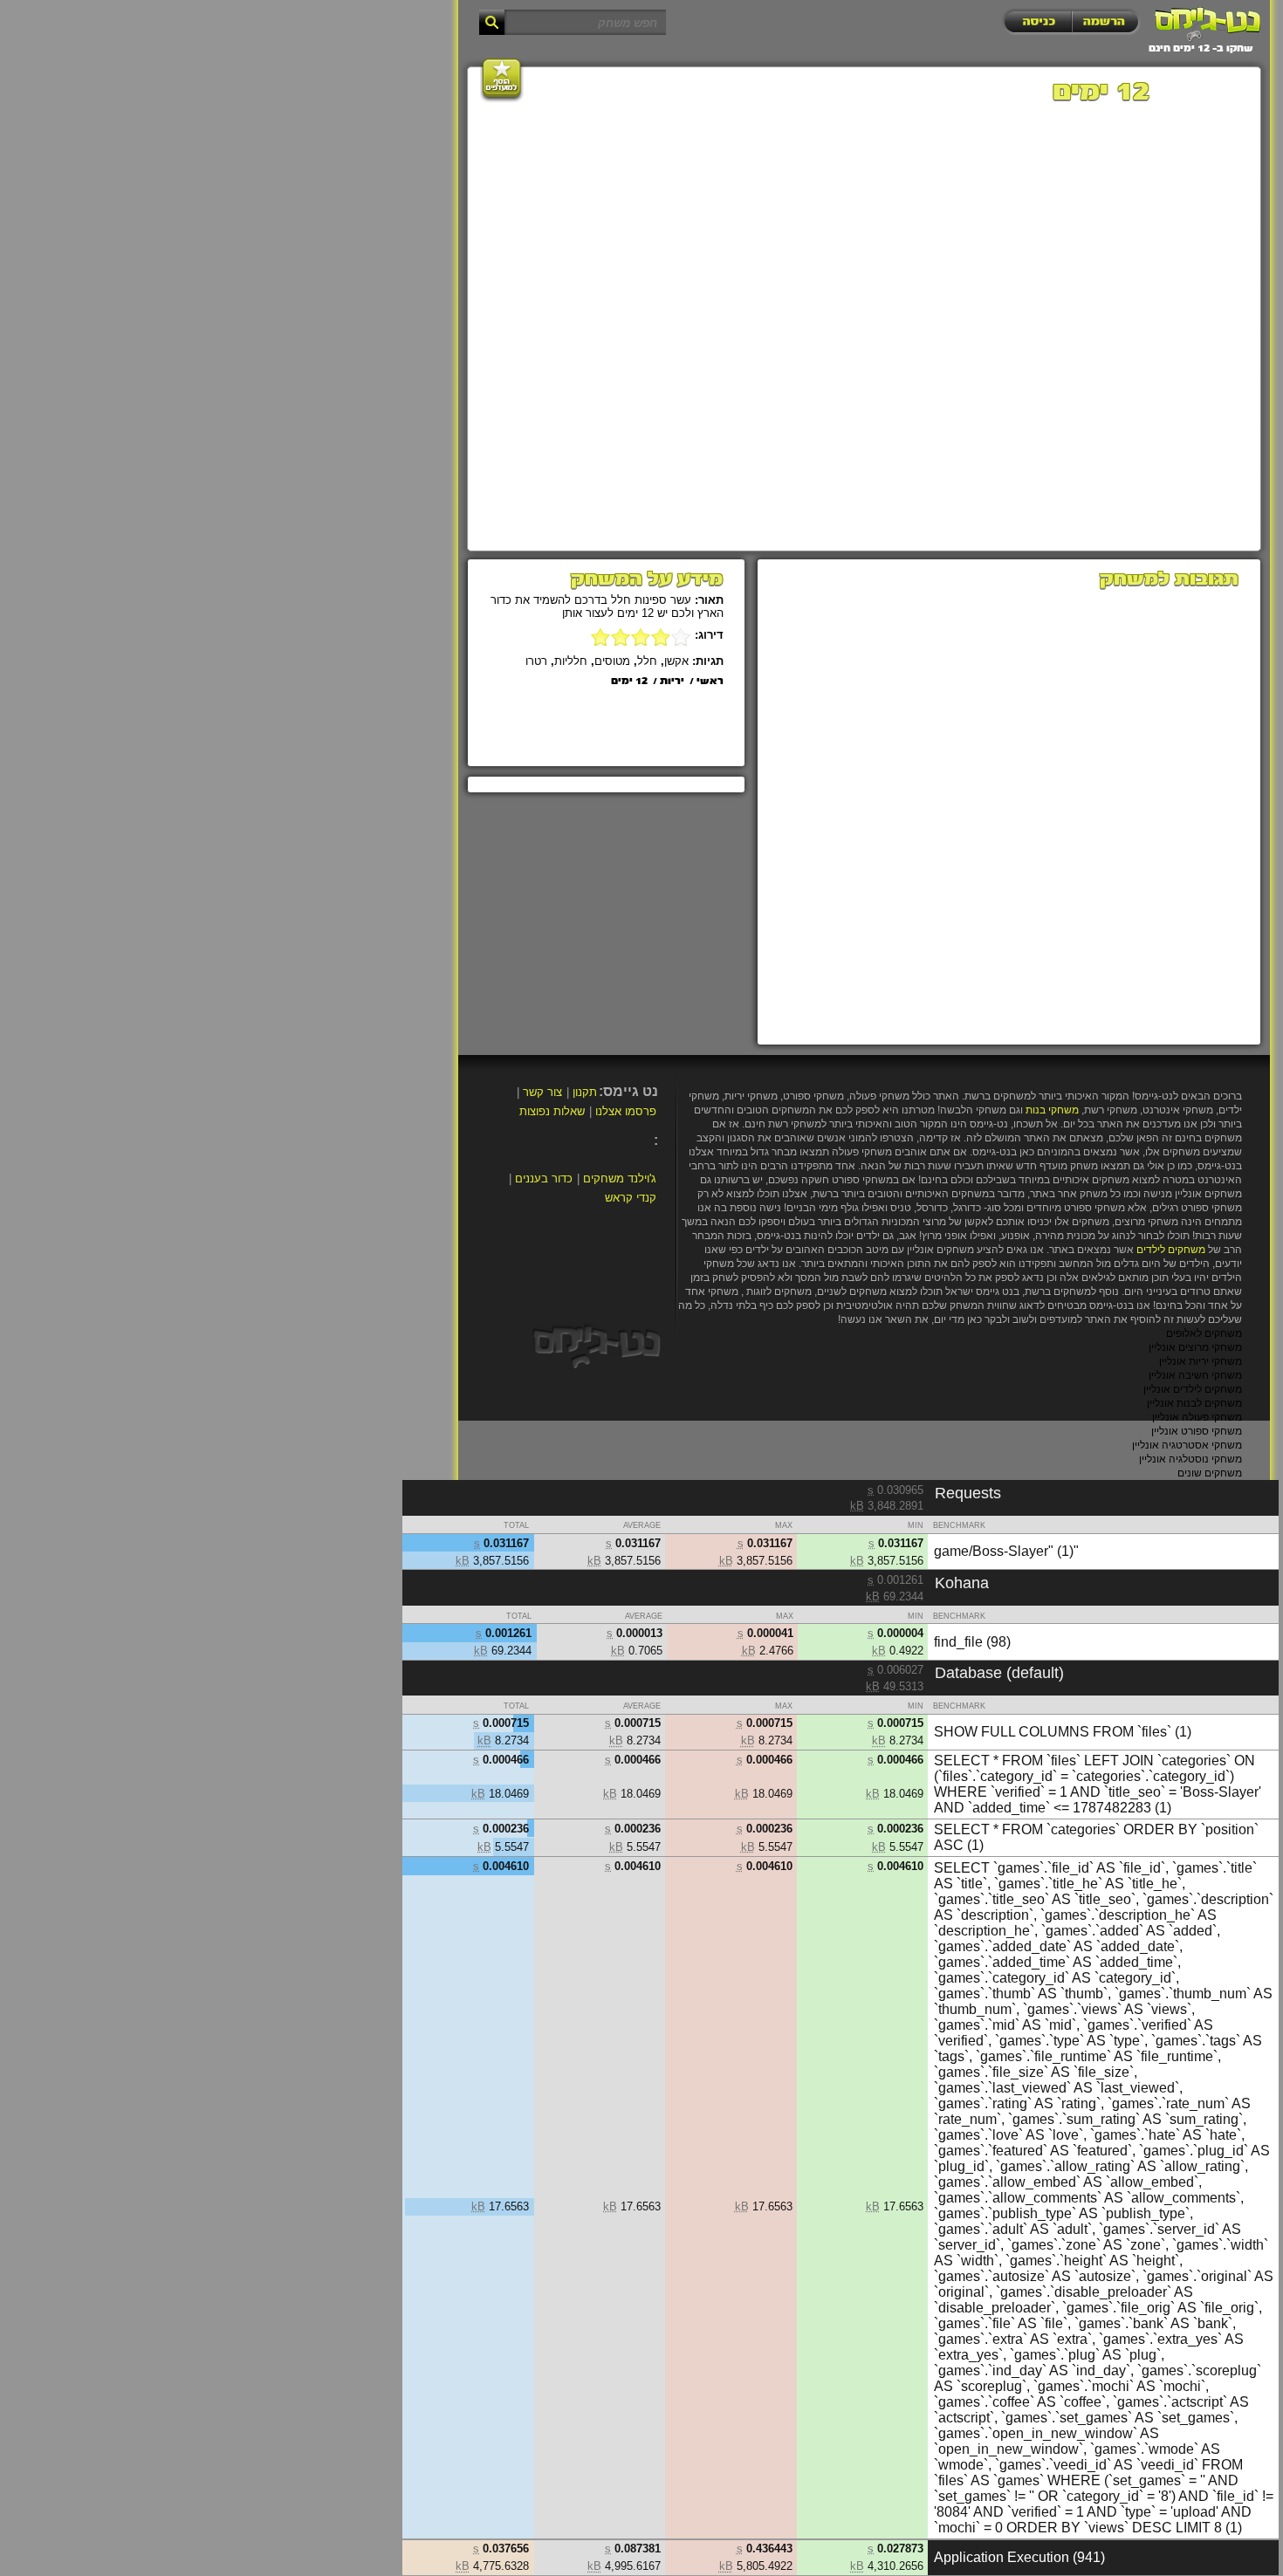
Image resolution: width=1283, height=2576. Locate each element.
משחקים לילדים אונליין (1193, 1389)
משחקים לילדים (1171, 1250)
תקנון (585, 1092)
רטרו (536, 661)
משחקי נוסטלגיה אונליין (1190, 1459)
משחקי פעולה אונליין (1197, 1417)
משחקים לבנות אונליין (1194, 1403)
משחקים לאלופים (1204, 1333)
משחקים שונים (1210, 1473)
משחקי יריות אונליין (1201, 1361)
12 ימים (629, 682)
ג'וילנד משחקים (620, 1178)
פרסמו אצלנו (626, 1111)
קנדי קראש (631, 1198)
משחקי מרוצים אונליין (1195, 1347)
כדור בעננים (544, 1178)
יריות (672, 682)
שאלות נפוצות (552, 1111)
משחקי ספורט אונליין (1197, 1431)
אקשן (676, 661)
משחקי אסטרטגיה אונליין (1187, 1445)
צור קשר (542, 1092)
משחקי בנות (1052, 1110)
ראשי (710, 682)
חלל (647, 661)
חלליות (571, 661)
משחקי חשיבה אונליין (1195, 1375)
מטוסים (612, 661)
